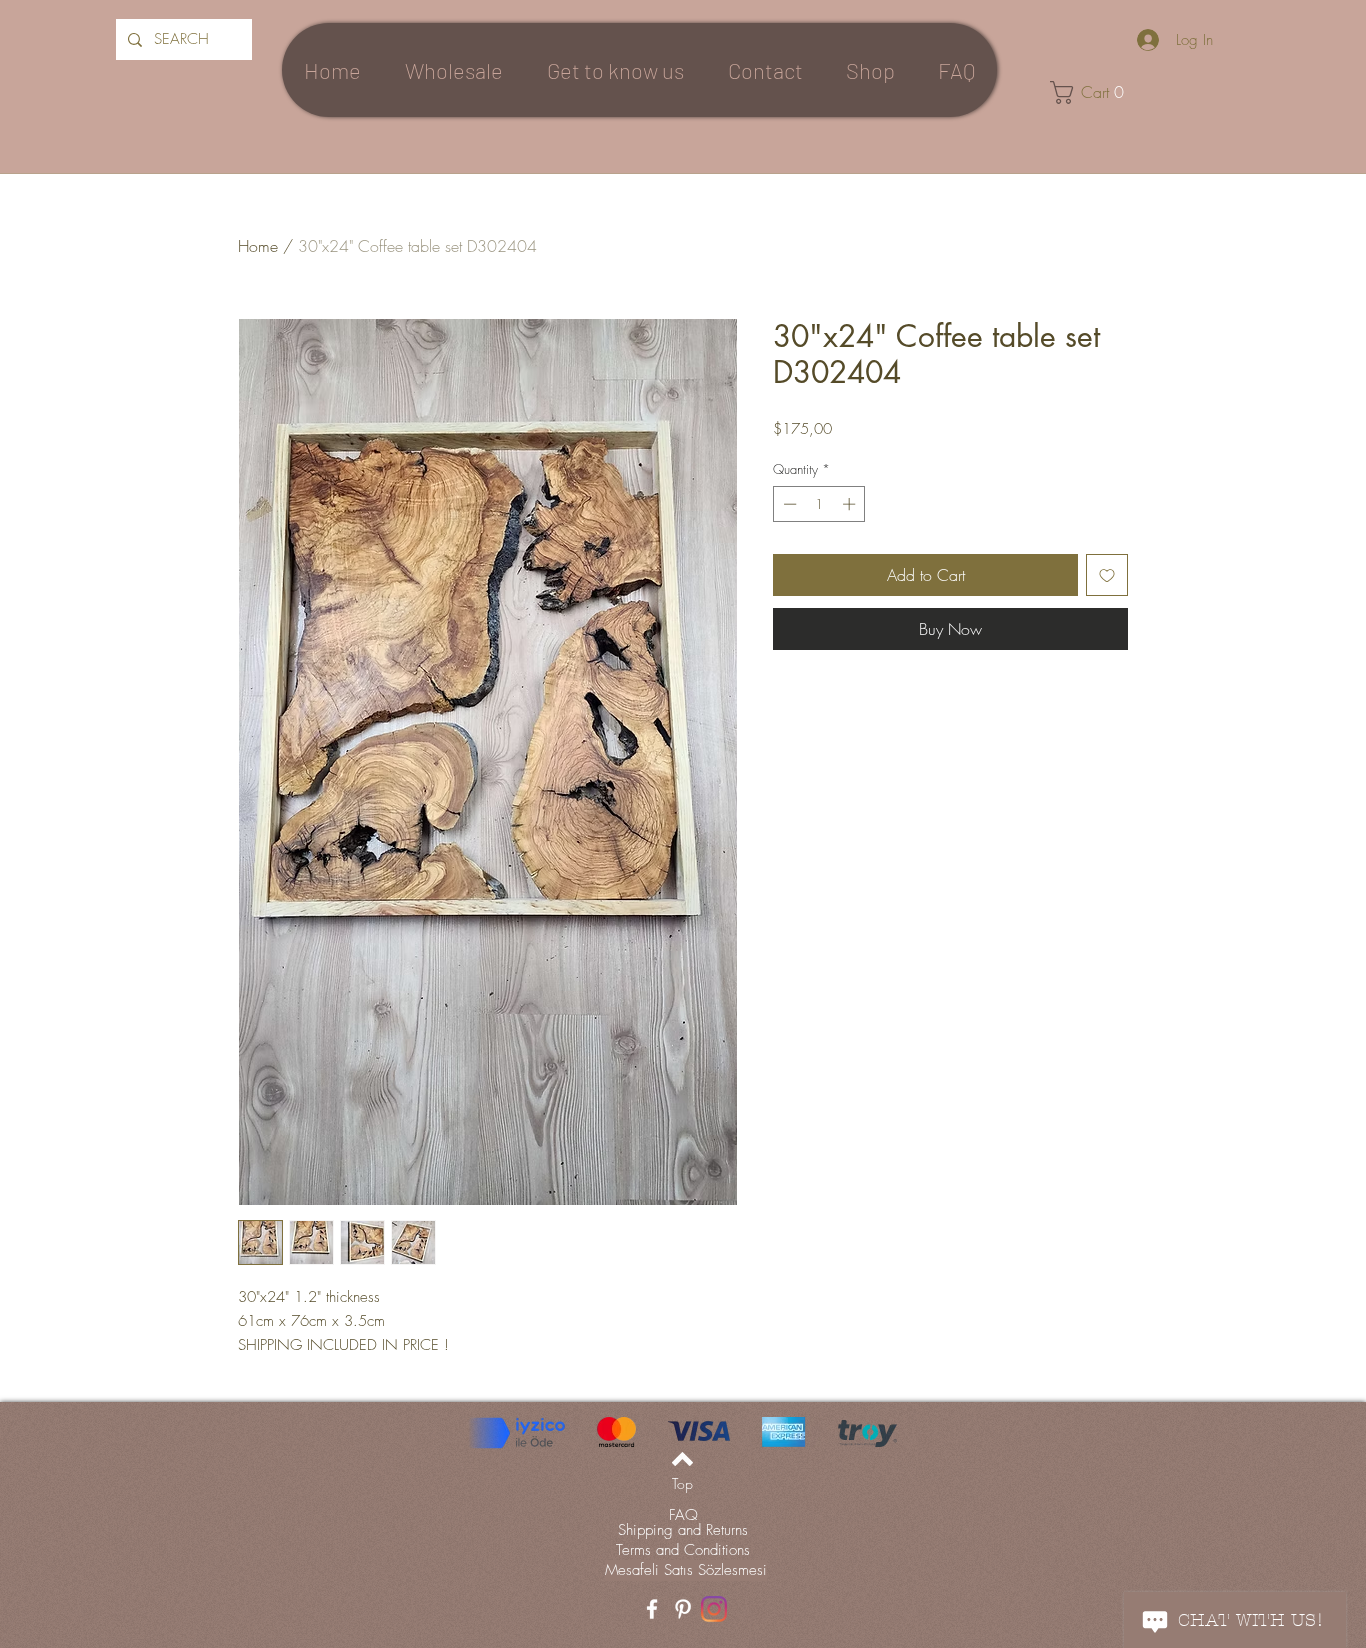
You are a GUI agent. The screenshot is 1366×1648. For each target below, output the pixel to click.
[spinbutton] (819, 504)
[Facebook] (652, 1609)
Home (258, 246)
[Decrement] (788, 504)
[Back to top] (682, 1459)
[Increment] (851, 504)
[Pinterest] (683, 1609)
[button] (1095, 92)
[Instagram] (714, 1609)
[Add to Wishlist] (1107, 575)
